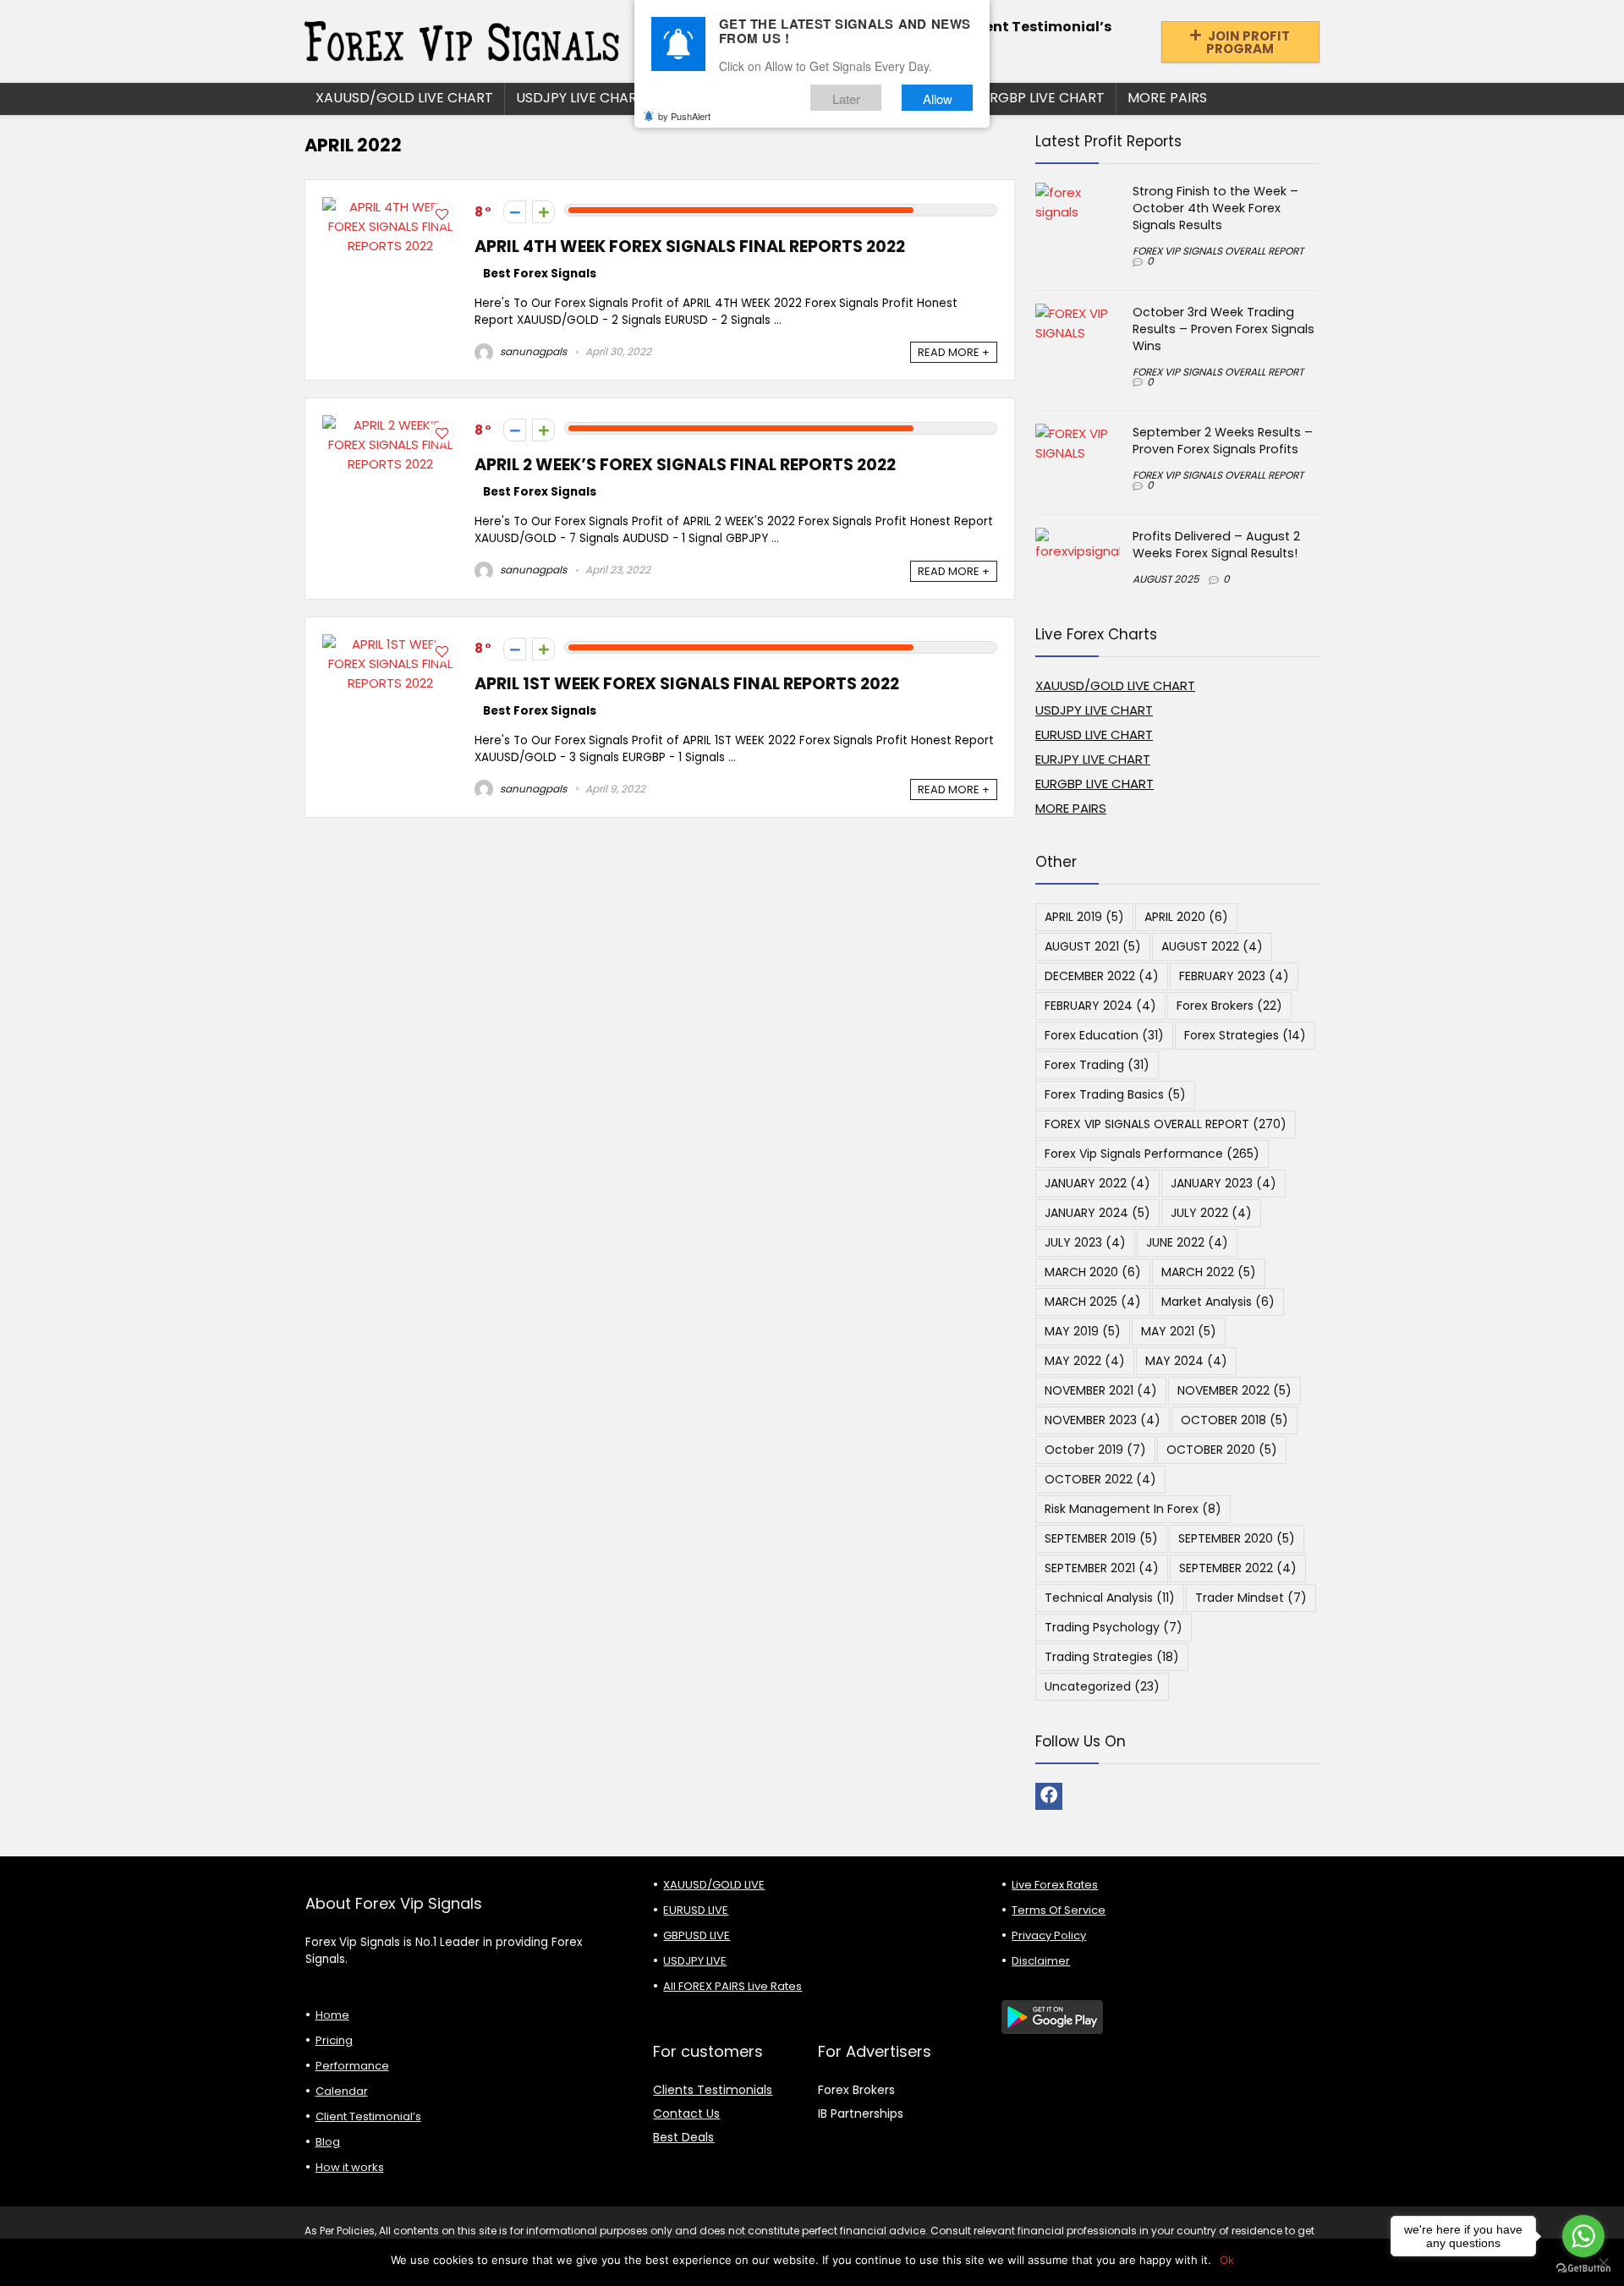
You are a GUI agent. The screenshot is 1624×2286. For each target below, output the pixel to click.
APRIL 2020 (1186, 917)
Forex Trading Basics (1115, 1094)
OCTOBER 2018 (1234, 1420)
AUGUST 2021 (1093, 946)
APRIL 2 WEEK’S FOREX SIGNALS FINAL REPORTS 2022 (685, 465)
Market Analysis (1218, 1302)
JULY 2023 (1085, 1242)
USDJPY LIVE (695, 1961)
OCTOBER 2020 (1222, 1450)
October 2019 (1095, 1450)
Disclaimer (1041, 1961)
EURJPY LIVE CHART (1093, 759)
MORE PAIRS (1167, 98)
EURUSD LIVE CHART (1094, 735)
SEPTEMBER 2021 (1102, 1568)
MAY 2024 (1186, 1361)
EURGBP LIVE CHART (1039, 98)
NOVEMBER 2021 (1101, 1390)
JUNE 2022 (1187, 1242)
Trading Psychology (1114, 1627)
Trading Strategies (1112, 1657)
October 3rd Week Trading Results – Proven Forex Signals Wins (1223, 329)
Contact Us (686, 2113)
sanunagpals (532, 351)
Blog (328, 2142)
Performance (352, 2066)
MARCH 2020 (1093, 1272)
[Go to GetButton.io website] (1583, 2269)
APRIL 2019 (1084, 917)
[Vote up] (543, 212)
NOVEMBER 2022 (1234, 1390)
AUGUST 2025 (1166, 579)
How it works (350, 2167)
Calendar (342, 2091)
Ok (1227, 2260)
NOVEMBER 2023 (1103, 1420)
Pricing (334, 2040)
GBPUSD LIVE (697, 1935)
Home (332, 2015)
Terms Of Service (1059, 1910)
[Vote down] (515, 212)
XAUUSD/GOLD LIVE (714, 1885)
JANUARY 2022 (1097, 1183)
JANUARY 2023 (1223, 1183)
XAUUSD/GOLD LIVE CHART (404, 98)
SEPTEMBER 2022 (1238, 1568)
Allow (938, 99)
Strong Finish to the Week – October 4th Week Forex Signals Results (1215, 208)
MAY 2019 (1083, 1331)
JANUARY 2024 (1097, 1213)
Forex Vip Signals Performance (1152, 1154)
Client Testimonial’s (1038, 27)
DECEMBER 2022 (1102, 976)
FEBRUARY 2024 (1100, 1006)
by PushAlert (684, 117)
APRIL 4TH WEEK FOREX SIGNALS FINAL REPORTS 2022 (690, 247)
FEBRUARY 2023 (1234, 976)
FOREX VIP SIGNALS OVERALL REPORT (1218, 251)
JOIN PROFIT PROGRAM (1248, 42)
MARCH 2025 (1093, 1302)
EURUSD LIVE (696, 1910)
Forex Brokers (1229, 1006)
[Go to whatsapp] (1583, 2236)
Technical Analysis (1110, 1598)
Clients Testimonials (713, 2090)
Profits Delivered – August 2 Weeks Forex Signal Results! (1216, 545)
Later (846, 99)
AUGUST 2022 (1212, 946)
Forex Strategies (1245, 1035)
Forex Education (1104, 1035)
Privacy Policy (1049, 1935)
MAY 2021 (1179, 1331)
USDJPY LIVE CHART (581, 98)
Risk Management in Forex (1133, 1509)
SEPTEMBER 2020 (1237, 1538)
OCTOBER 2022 (1100, 1479)
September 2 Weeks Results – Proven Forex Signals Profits (1223, 441)
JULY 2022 (1211, 1213)
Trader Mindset (1251, 1598)
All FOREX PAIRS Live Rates (732, 1986)
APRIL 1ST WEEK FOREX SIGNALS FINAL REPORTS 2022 (687, 684)
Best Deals (683, 2137)
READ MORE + (954, 352)
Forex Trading (1097, 1065)
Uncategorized (1102, 1686)
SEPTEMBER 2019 (1101, 1538)
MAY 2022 (1085, 1361)
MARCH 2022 (1209, 1272)
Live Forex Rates (1055, 1885)
